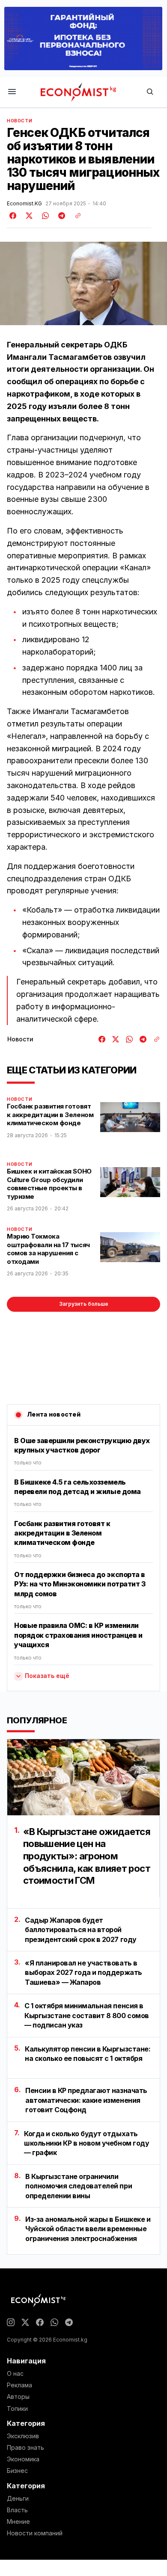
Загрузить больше (84, 1304)
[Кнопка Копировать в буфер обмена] (75, 216)
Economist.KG (24, 204)
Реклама (19, 2385)
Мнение (18, 2522)
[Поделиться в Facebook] (13, 216)
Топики (17, 2409)
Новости (19, 121)
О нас (15, 2374)
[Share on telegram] (60, 216)
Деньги (18, 2499)
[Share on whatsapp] (44, 216)
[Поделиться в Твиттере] (28, 216)
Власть (17, 2510)
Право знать (25, 2448)
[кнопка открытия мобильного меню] (12, 92)
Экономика (23, 2459)
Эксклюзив (23, 2436)
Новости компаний (35, 2533)
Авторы (18, 2397)
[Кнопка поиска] (150, 92)
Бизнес (17, 2471)
